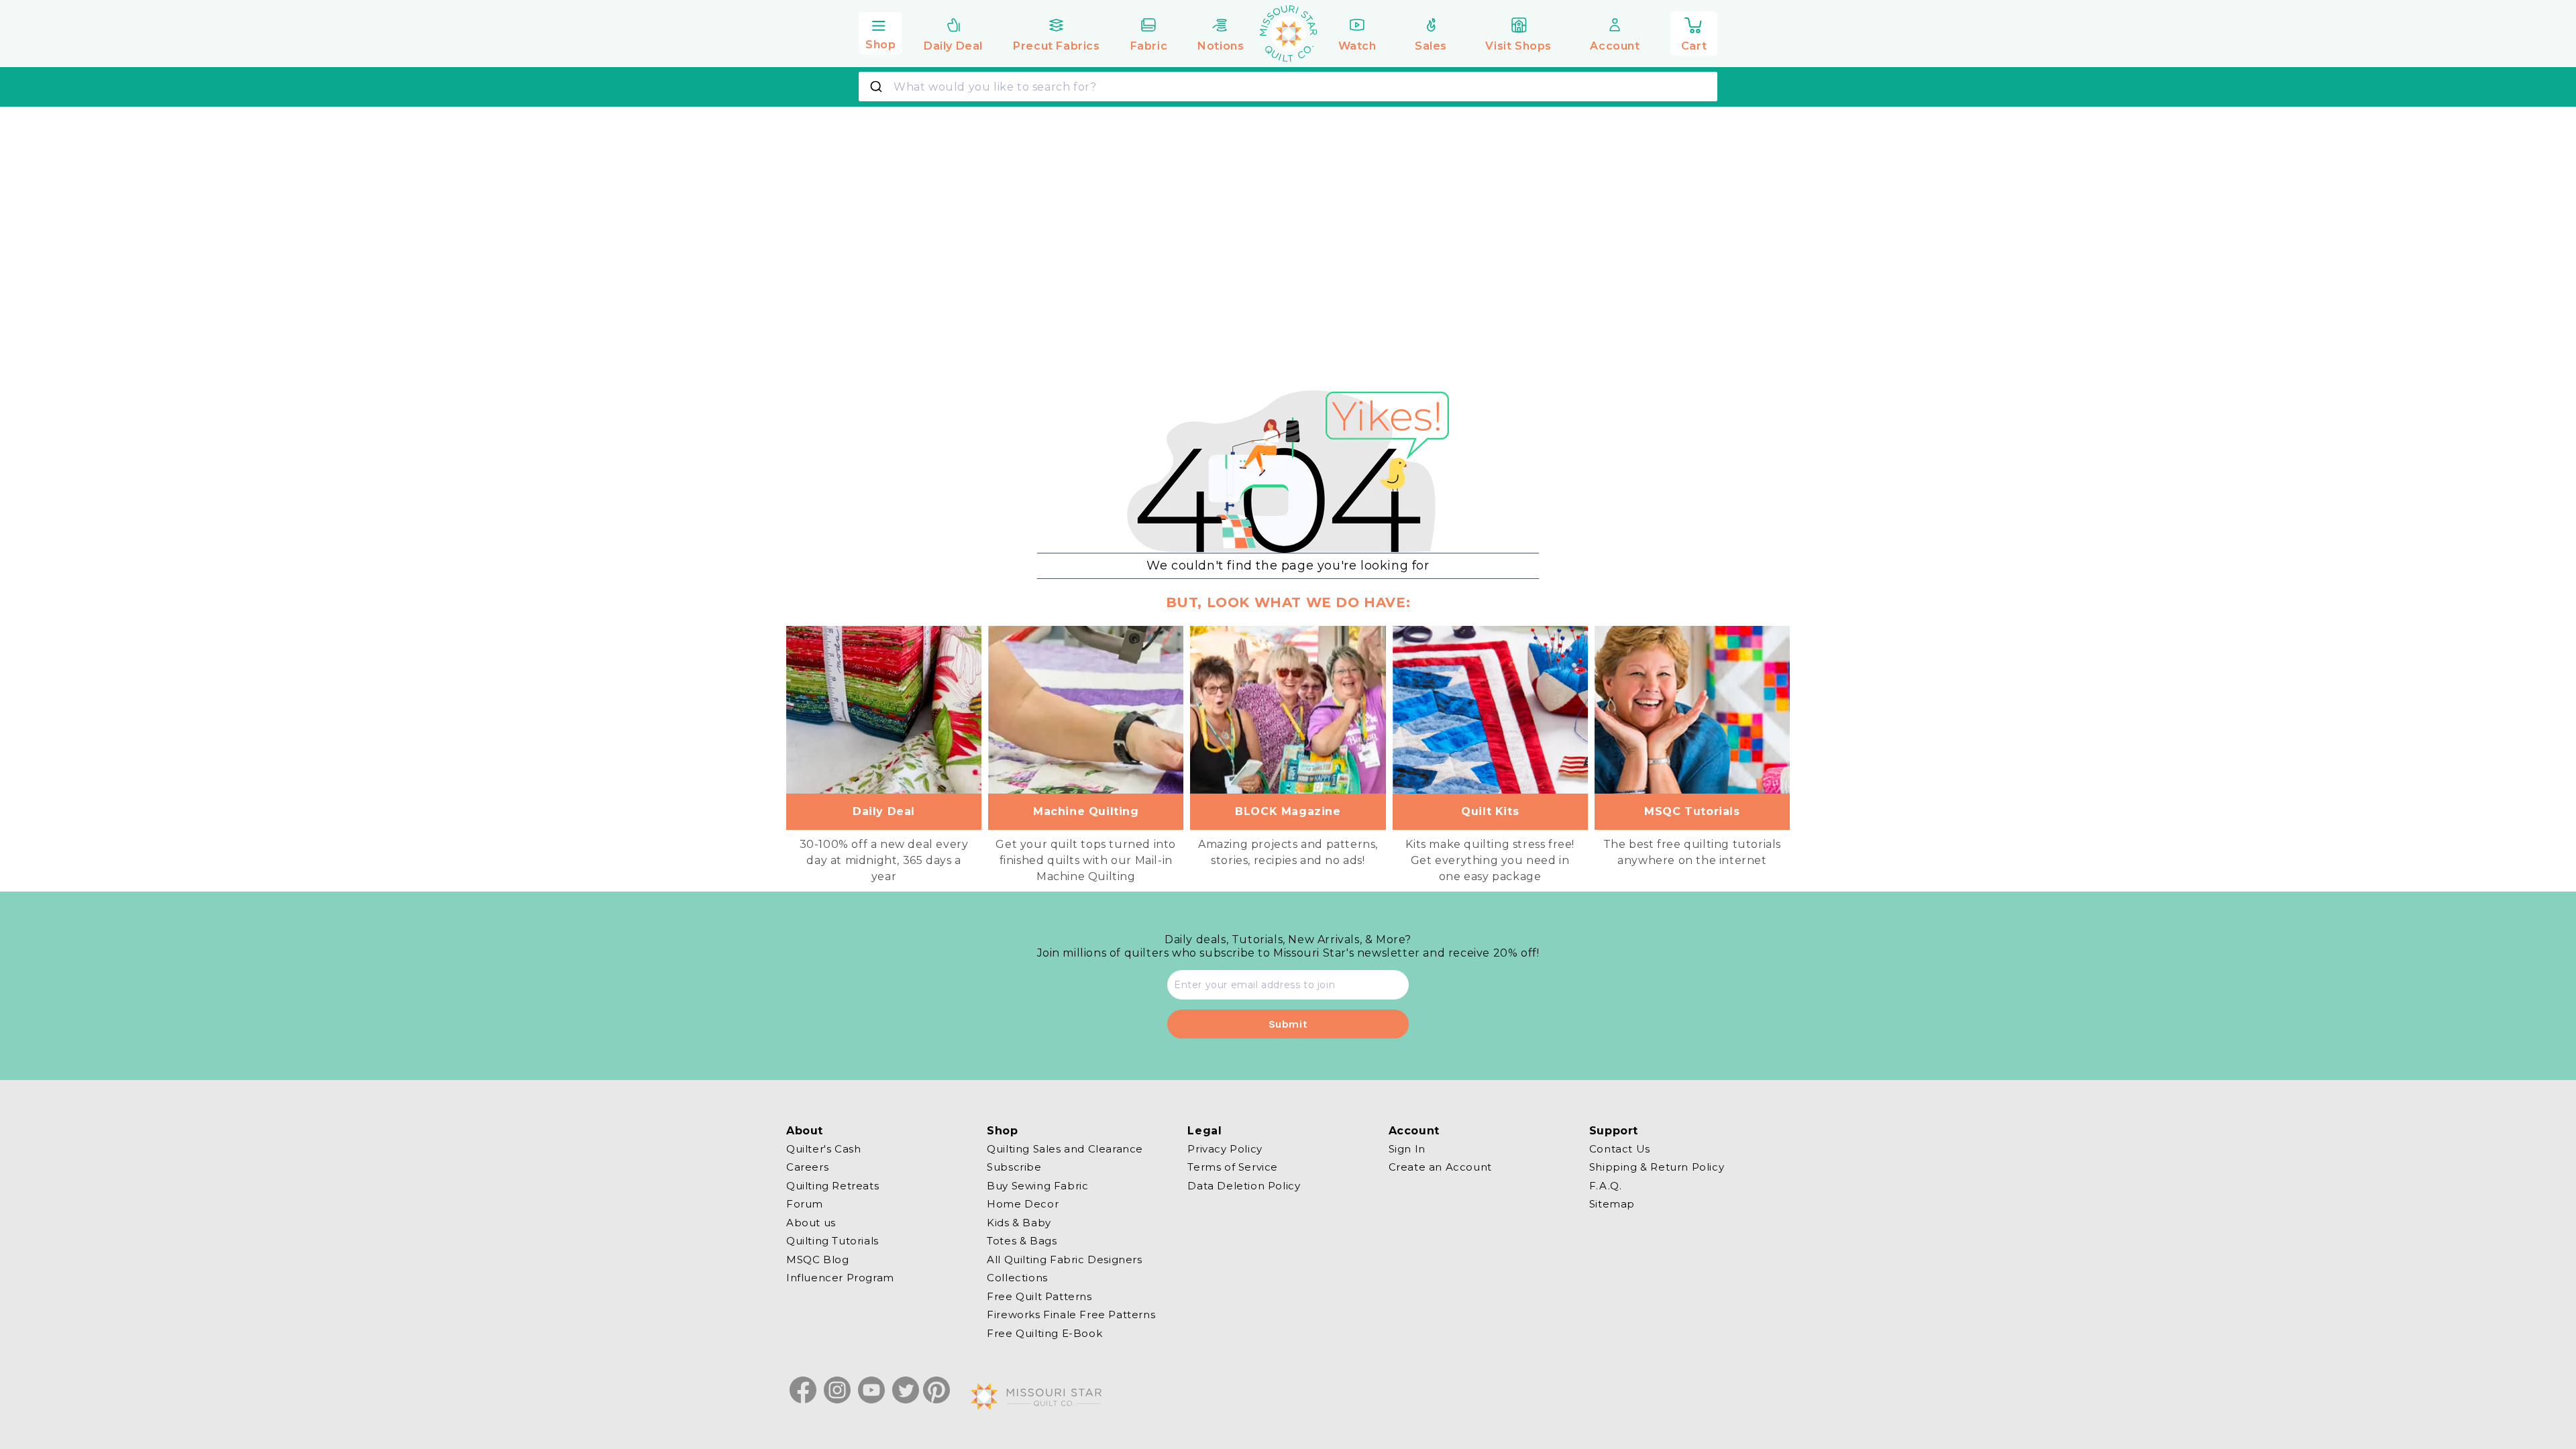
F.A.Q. (1606, 1186)
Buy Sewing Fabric (1037, 1186)
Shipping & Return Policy (1657, 1167)
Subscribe (1014, 1167)
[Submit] (878, 87)
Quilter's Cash (823, 1149)
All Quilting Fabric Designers (1064, 1259)
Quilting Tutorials (833, 1241)
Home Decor (1023, 1204)
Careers (807, 1167)
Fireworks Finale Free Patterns (1071, 1314)
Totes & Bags (1022, 1241)
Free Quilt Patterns (1039, 1296)
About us (811, 1223)
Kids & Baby (1019, 1223)
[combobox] (1288, 87)
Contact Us (1620, 1149)
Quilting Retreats (833, 1186)
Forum (805, 1204)
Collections (1017, 1278)
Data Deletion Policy (1244, 1186)
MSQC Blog (817, 1259)
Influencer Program (840, 1278)
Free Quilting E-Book (1044, 1333)
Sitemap (1612, 1204)
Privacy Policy (1225, 1149)
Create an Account (1440, 1167)
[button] (880, 32)
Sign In (1407, 1149)
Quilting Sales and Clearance (1065, 1149)
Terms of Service (1233, 1167)
